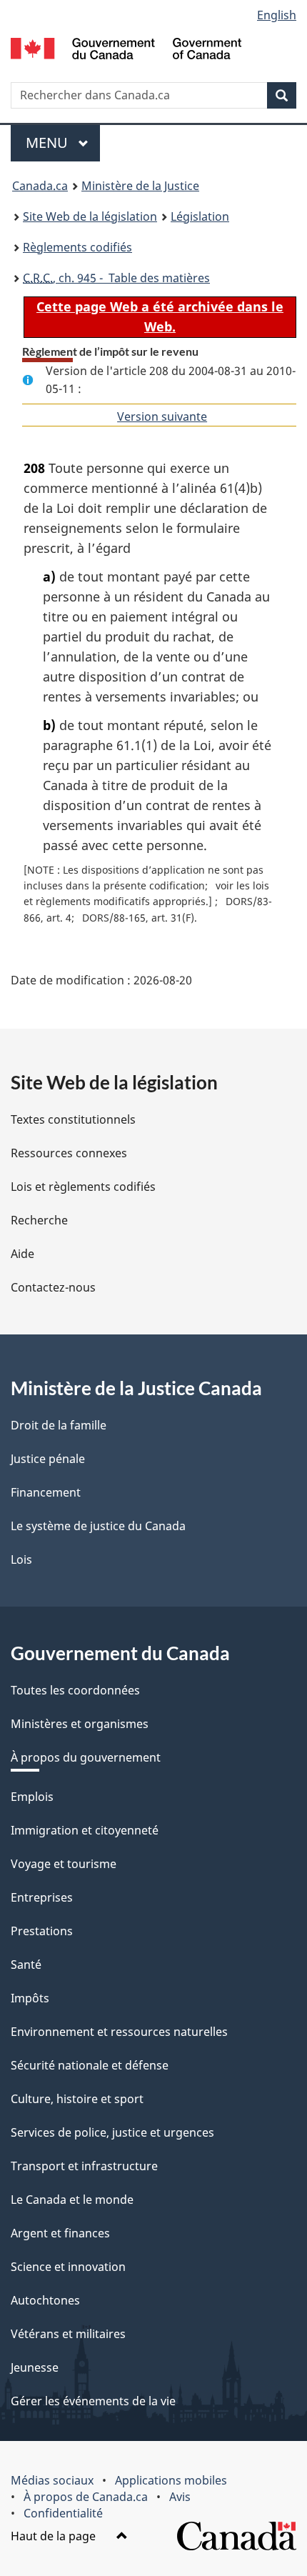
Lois (21, 1559)
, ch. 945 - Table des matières (116, 278)
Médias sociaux (52, 2480)
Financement (46, 1492)
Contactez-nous (53, 1287)
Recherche (39, 1220)
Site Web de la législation (90, 216)
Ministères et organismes (80, 1724)
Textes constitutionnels (73, 1119)
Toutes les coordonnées (75, 1690)
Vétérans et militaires (68, 2334)
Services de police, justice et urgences (112, 2132)
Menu (63, 143)
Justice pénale (48, 1459)
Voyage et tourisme (64, 1864)
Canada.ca (40, 186)
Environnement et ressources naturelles (119, 2032)
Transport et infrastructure (84, 2166)
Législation (200, 216)
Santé (26, 1965)
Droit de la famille (59, 1425)
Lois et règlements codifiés (83, 1187)
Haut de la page (55, 2536)
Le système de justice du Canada (98, 1526)
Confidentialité (63, 2513)
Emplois (32, 1797)
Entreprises (42, 1897)
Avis (180, 2497)
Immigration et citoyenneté (85, 1830)
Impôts (30, 1998)
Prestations (42, 1931)
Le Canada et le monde (72, 2200)
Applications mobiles (171, 2480)
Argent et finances (60, 2233)
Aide (22, 1254)
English (277, 15)
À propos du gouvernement (86, 1757)
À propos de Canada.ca (86, 2497)
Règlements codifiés (77, 247)
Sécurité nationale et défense (90, 2065)
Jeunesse (35, 2367)
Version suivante (162, 416)
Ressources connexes (69, 1153)
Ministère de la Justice (140, 186)
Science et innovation (68, 2267)
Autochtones (45, 2300)
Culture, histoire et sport (77, 2099)
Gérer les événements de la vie (93, 2401)
